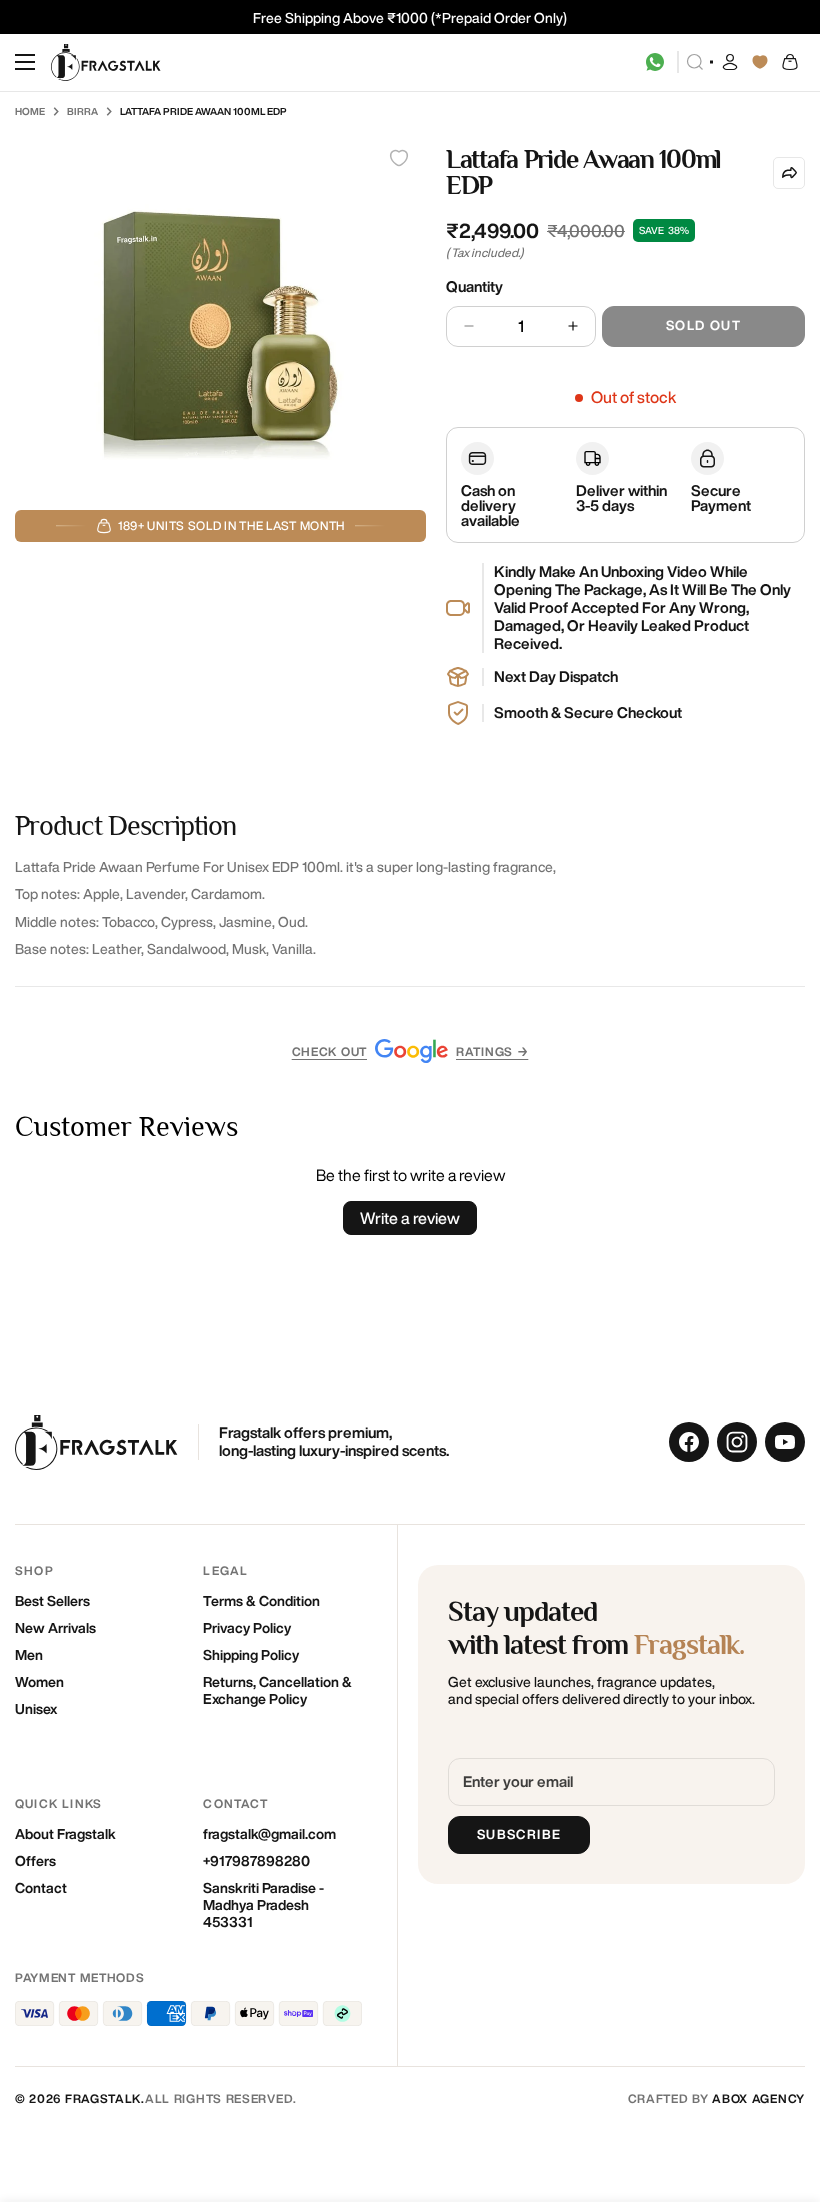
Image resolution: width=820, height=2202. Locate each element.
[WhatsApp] (655, 62)
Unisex (36, 1709)
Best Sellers (52, 1601)
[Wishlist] (760, 62)
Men (29, 1655)
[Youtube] (785, 1442)
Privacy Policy (247, 1628)
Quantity (474, 286)
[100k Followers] (737, 1442)
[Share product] (789, 173)
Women (39, 1682)
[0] (790, 62)
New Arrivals (55, 1628)
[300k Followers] (689, 1442)
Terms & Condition (261, 1601)
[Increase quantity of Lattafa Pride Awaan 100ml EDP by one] (573, 326)
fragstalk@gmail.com (269, 1834)
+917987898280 (256, 1861)
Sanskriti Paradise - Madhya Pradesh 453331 (263, 1905)
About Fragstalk (65, 1834)
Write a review (410, 1218)
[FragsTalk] (106, 62)
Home (30, 111)
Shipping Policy (251, 1655)
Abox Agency (758, 2098)
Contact (41, 1888)
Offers (35, 1861)
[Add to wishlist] (399, 158)
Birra (82, 111)
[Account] (730, 62)
